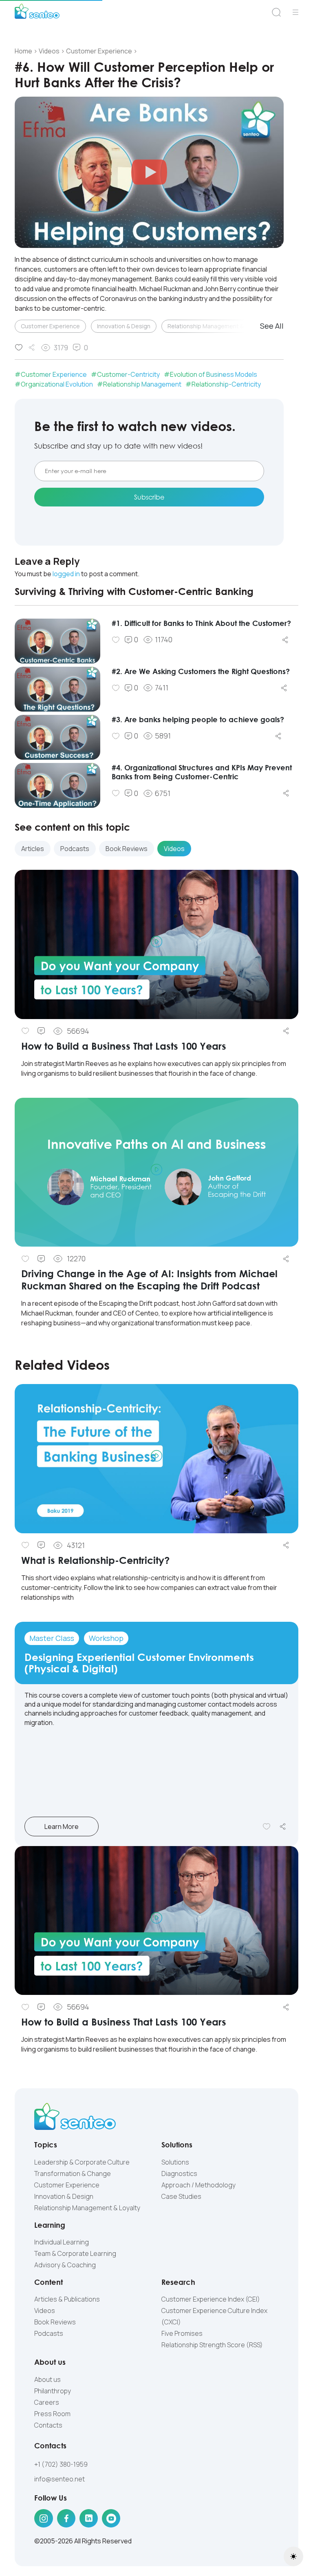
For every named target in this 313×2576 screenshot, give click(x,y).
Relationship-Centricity (226, 384)
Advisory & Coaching (65, 2265)
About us (47, 2379)
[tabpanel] (156, 1105)
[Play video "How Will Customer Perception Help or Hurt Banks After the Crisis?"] (149, 172)
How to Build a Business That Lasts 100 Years (124, 1046)
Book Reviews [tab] (127, 849)
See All (272, 326)
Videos (45, 2311)
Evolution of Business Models (214, 374)
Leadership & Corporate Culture (82, 2162)
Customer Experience (50, 326)
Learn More (62, 1826)
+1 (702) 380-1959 (61, 2464)
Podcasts (49, 2333)
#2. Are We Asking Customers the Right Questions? (201, 671)
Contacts (48, 2425)
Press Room (52, 2414)
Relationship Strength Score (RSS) (212, 2345)
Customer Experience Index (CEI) (211, 2299)
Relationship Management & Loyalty (216, 326)
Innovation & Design (124, 326)
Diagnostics (179, 2174)
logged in (66, 574)
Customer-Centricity (128, 374)
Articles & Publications (67, 2299)
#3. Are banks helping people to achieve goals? (198, 719)
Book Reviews (55, 2322)
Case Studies (181, 2196)
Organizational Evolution (57, 384)
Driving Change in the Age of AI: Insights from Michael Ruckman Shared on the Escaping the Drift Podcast (149, 1279)
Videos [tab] (174, 849)
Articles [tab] (33, 849)
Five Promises (182, 2333)
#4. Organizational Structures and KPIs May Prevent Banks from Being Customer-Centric (202, 772)
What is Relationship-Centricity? (95, 1560)
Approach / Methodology (198, 2185)
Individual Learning (62, 2242)
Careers (47, 2402)
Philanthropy (53, 2391)
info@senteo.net (60, 2479)
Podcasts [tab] (75, 849)
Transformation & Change (73, 2174)
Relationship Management (142, 384)
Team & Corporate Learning (75, 2253)
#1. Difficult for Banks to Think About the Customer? (201, 623)
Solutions (175, 2162)
